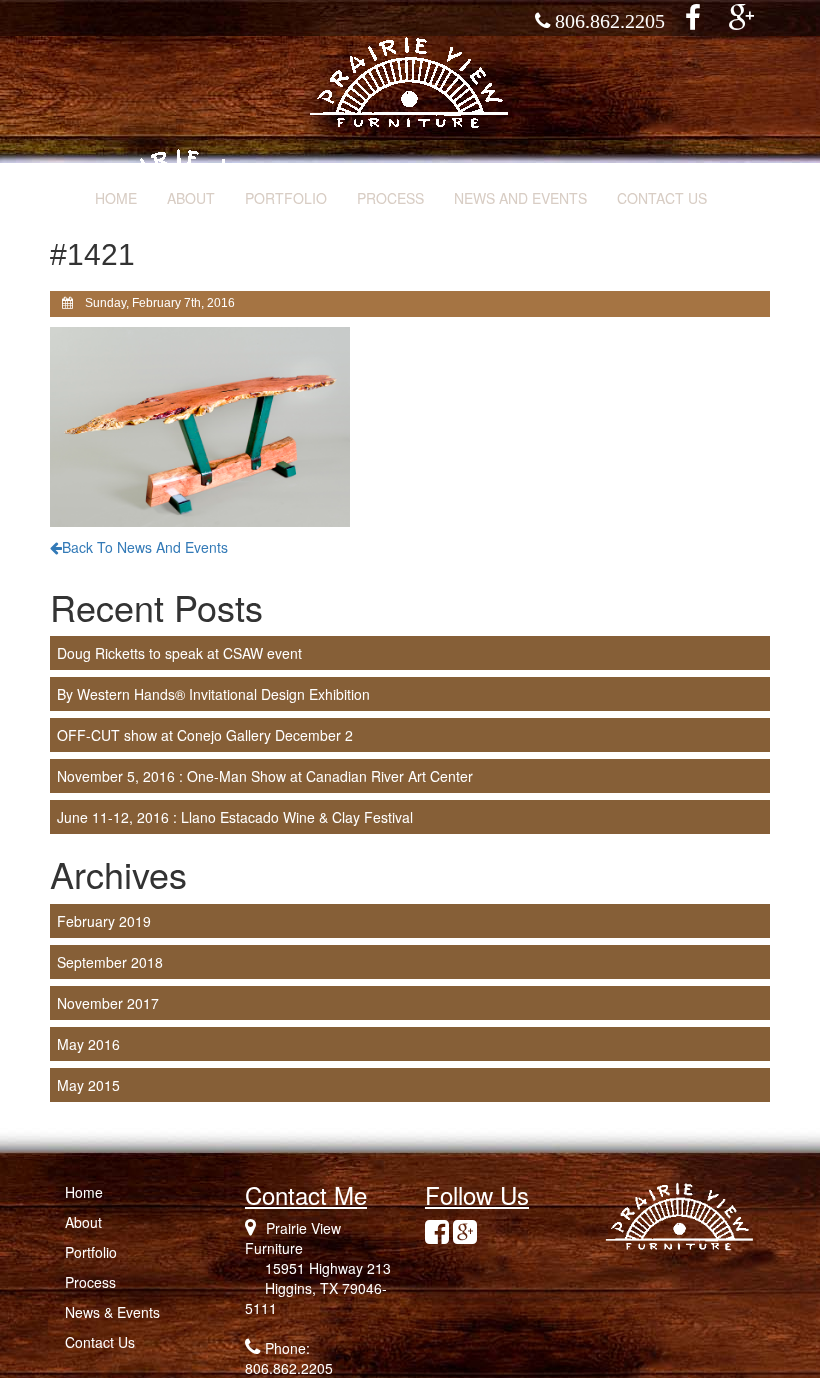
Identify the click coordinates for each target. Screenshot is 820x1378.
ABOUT (191, 198)
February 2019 (104, 921)
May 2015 (88, 1085)
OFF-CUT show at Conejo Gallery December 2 (205, 735)
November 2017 (108, 1003)
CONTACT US (662, 198)
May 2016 (88, 1044)
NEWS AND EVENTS (520, 198)
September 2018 (110, 962)
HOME (116, 198)
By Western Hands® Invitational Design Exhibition (213, 694)
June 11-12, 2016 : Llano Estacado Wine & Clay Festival (235, 817)
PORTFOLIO (286, 198)
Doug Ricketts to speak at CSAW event (179, 653)
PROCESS (390, 198)
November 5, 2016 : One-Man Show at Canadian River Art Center (265, 776)
